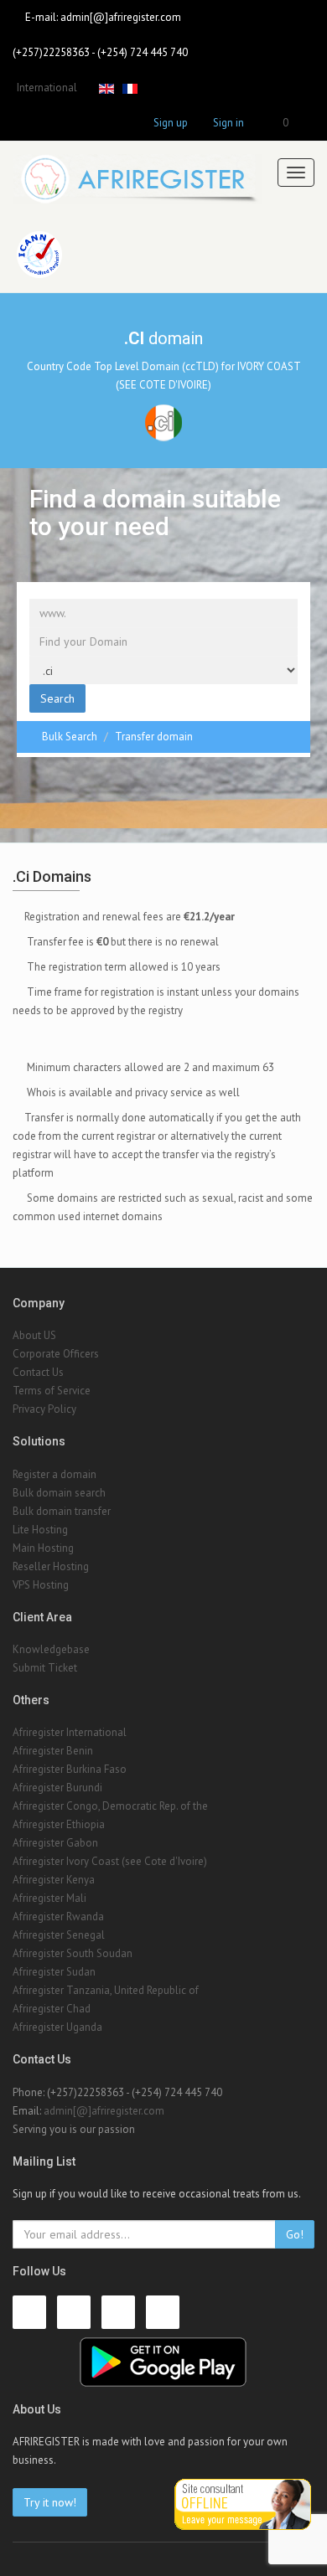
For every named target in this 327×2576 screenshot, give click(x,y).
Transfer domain (154, 737)
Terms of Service (52, 1391)
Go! (295, 2234)
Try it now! (50, 2502)
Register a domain (54, 1474)
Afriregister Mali (49, 1898)
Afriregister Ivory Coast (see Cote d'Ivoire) (110, 1861)
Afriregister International (70, 1732)
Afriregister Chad (52, 2009)
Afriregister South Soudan (73, 1953)
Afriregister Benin (53, 1751)
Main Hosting (43, 1548)
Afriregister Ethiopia (59, 1824)
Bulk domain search (59, 1493)
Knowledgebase (51, 1649)
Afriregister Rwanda (58, 1917)
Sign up (171, 123)
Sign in (228, 123)
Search (57, 698)
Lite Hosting (40, 1530)
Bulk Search (70, 737)
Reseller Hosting (51, 1566)
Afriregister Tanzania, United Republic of (106, 1990)
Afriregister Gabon (55, 1843)
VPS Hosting (41, 1585)
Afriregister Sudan (54, 1972)
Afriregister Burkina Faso (70, 1769)
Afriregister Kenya (54, 1880)
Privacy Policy (44, 1409)
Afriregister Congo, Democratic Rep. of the (110, 1806)
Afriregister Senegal (59, 1935)
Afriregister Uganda (57, 2027)
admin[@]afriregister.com (121, 17)
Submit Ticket (45, 1668)
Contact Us (38, 1372)
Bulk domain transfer (62, 1511)
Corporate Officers (56, 1354)
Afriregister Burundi (57, 1788)
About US (34, 1335)
